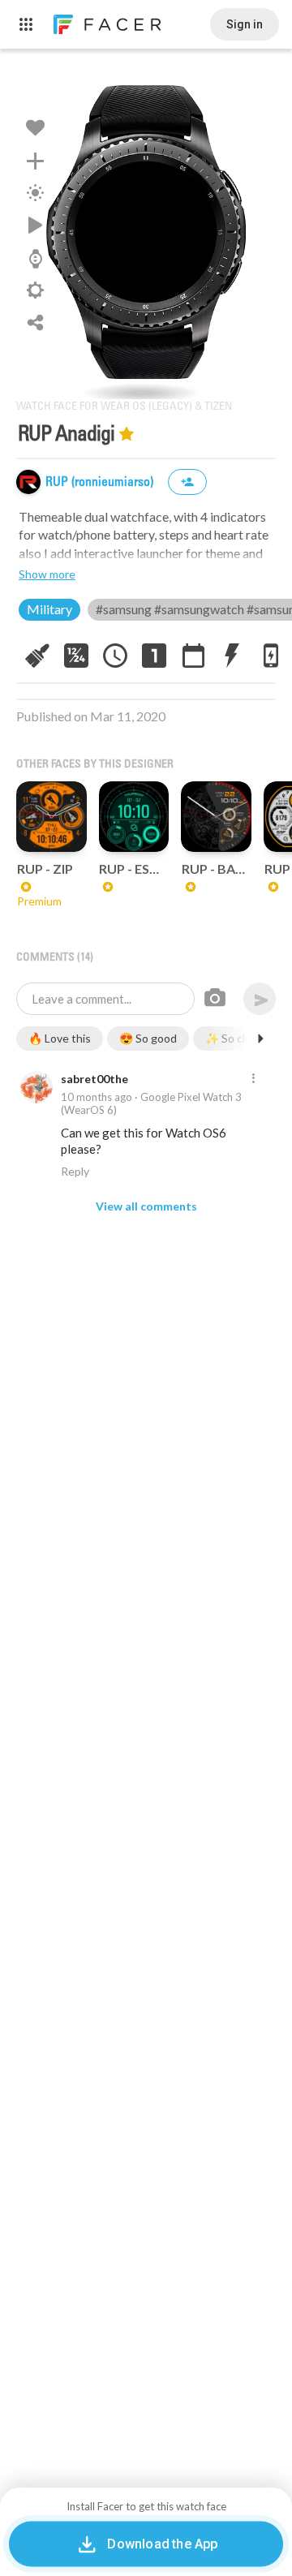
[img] (28, 482)
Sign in (245, 24)
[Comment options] (253, 1079)
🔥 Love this (60, 1038)
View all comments (146, 1206)
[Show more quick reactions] (260, 1039)
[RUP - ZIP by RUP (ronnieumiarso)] (52, 817)
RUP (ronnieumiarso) (101, 482)
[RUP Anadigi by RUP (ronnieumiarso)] (146, 232)
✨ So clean (234, 1038)
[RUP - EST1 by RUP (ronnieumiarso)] (134, 817)
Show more (47, 574)
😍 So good (148, 1038)
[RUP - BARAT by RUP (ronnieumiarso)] (216, 817)
